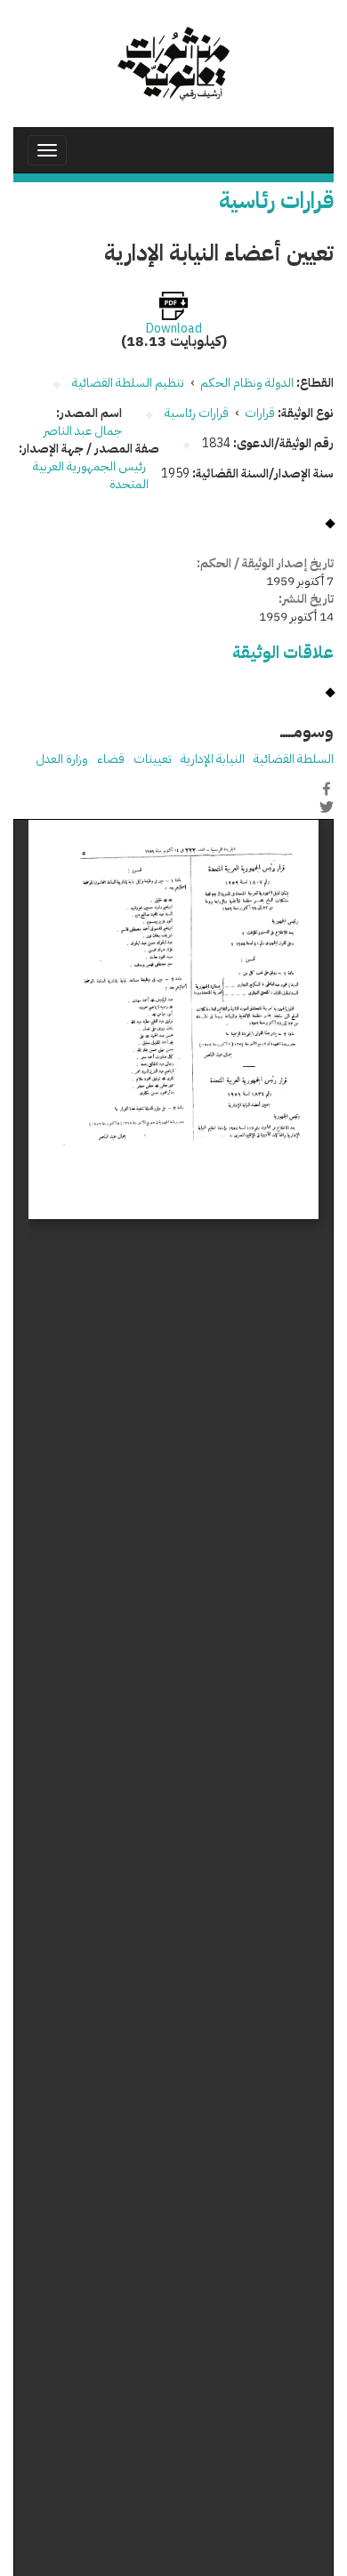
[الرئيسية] (173, 64)
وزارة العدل (62, 759)
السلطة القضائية (294, 759)
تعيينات (153, 759)
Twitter (327, 807)
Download (174, 329)
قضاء (111, 759)
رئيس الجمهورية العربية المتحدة (91, 475)
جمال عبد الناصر (83, 431)
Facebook (327, 789)
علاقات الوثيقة (283, 652)
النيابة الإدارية (213, 759)
